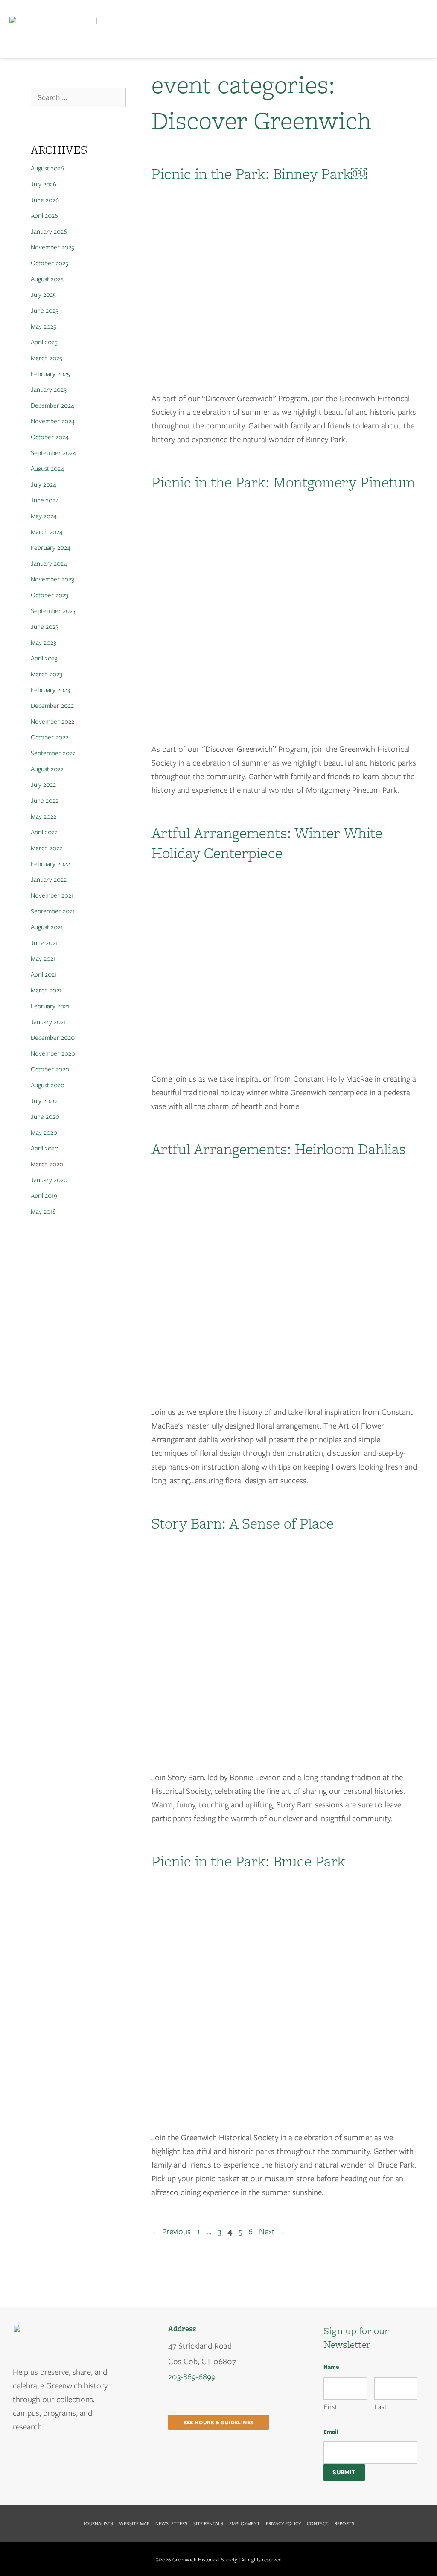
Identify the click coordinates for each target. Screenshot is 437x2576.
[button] (421, 29)
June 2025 (45, 311)
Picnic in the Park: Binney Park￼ (259, 173)
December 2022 (52, 706)
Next (272, 2231)
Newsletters (171, 2523)
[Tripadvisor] (38, 2475)
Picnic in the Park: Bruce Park (248, 1861)
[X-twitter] (90, 2459)
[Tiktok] (55, 2459)
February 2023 (50, 690)
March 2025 (47, 358)
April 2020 (45, 1148)
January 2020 (49, 1180)
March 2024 (47, 532)
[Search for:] (78, 98)
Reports (344, 2523)
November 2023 (52, 579)
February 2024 (51, 548)
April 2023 (44, 658)
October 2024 (50, 437)
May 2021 (43, 959)
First (331, 2407)
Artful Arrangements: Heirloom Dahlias (279, 1149)
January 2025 (49, 390)
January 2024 (49, 563)
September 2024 (53, 453)
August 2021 (47, 927)
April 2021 (44, 974)
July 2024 (44, 484)
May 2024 (44, 516)
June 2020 (45, 1117)
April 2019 (44, 1196)
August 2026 (47, 168)
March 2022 (47, 848)
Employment (245, 2523)
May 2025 (44, 326)
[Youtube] (73, 2459)
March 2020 (47, 1164)
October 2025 (50, 263)
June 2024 (45, 500)
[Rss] (20, 2475)
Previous (171, 2231)
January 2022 (49, 880)
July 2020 (44, 1101)
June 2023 (45, 627)
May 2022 (44, 816)
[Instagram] (38, 2459)
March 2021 (46, 990)
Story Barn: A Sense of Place (243, 1523)
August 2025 (47, 279)
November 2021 (52, 895)
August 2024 (47, 469)
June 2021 (44, 943)
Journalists (98, 2523)
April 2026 (44, 216)
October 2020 (50, 1069)
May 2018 (43, 1212)
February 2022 (50, 864)
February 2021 (50, 1006)
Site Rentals (208, 2523)
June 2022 (45, 801)
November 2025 (52, 247)
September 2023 (53, 611)
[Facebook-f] (20, 2459)
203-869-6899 (192, 2377)
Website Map (134, 2523)
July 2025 (43, 295)
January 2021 (48, 1022)
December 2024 (52, 405)
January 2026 (49, 232)
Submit (344, 2472)
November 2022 (52, 722)
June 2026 (45, 200)
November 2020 (53, 1053)
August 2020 (48, 1085)
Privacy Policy (283, 2523)
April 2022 (44, 832)
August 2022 (47, 769)
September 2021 (53, 911)
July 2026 (44, 184)
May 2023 (44, 643)
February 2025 (50, 374)
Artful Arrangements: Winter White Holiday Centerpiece (267, 843)
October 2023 (50, 595)
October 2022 (50, 737)
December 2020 (53, 1038)
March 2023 (47, 674)
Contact (318, 2523)
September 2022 (53, 753)
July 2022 (43, 785)
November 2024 (53, 421)
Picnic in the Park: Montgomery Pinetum (283, 482)
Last (381, 2407)
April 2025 (44, 342)
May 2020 (44, 1133)
